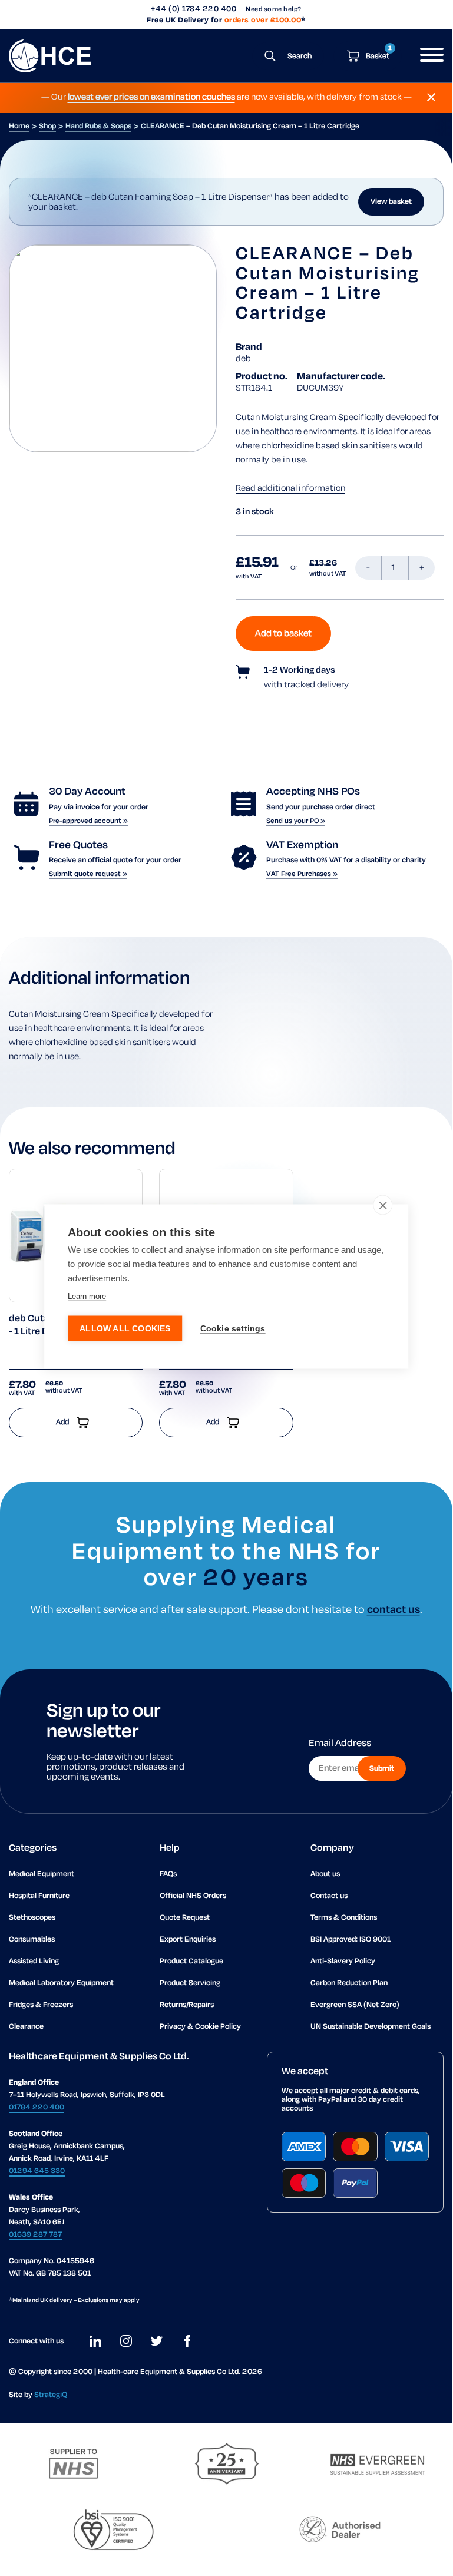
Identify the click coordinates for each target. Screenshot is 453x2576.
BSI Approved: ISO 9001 (351, 1940)
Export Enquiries (188, 1940)
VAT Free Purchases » (302, 874)
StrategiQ (51, 2395)
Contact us (329, 1896)
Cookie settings (233, 1328)
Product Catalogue (191, 1961)
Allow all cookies (125, 1328)
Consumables (32, 1940)
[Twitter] (157, 2341)
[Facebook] (187, 2341)
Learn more (87, 1296)
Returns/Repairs (187, 2005)
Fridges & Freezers (41, 2005)
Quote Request (185, 1918)
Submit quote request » (88, 874)
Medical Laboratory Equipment (61, 1983)
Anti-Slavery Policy (343, 1961)
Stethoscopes (32, 1918)
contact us (394, 1610)
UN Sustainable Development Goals (371, 2027)
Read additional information (290, 488)
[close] (383, 1205)
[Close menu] (431, 97)
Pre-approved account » (88, 821)
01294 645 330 (37, 2171)
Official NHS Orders (193, 1896)
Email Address (340, 1744)
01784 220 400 (37, 2107)
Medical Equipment (42, 1874)
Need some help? (274, 9)
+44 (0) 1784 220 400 (194, 9)
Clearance (26, 2027)
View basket (391, 202)
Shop (47, 126)
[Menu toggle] (427, 56)
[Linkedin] (95, 2341)
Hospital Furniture (39, 1896)
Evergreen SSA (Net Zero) (355, 2005)
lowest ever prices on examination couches (151, 97)
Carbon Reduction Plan (349, 1983)
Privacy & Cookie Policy (200, 2027)
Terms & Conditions (344, 1918)
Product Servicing (190, 1983)
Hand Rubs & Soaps (98, 126)
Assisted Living (34, 1961)
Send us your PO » (296, 821)
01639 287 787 (35, 2235)
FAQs (168, 1874)
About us (325, 1874)
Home (19, 126)
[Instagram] (126, 2341)
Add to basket (283, 634)
